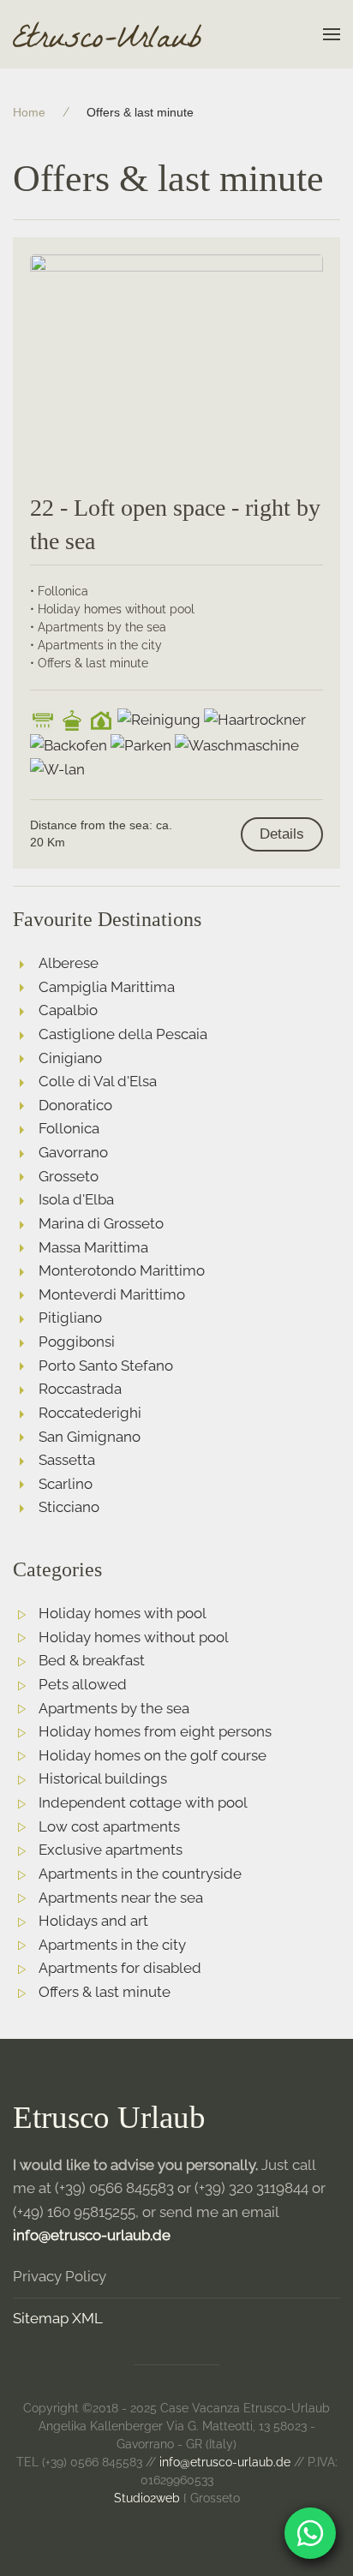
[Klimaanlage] (43, 720)
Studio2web (147, 2498)
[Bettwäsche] (72, 720)
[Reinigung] (159, 720)
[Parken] (141, 746)
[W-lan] (57, 770)
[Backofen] (69, 746)
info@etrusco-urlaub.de (92, 2235)
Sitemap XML (58, 2318)
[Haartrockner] (255, 720)
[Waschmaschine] (237, 746)
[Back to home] (107, 34)
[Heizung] (101, 720)
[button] (332, 34)
